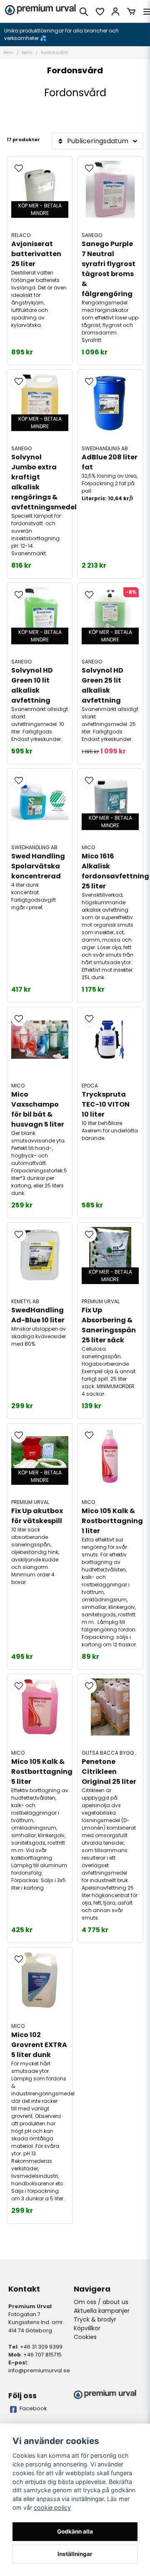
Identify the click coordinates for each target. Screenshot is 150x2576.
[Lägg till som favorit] (100, 12)
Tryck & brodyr (95, 2319)
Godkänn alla (75, 2531)
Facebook (33, 2408)
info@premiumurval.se (39, 2370)
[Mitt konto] (115, 12)
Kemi (27, 53)
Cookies (85, 2337)
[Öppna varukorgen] (131, 12)
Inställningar (75, 2554)
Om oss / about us (101, 2302)
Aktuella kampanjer (102, 2311)
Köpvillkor (87, 2328)
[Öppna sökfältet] (84, 12)
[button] (19, 168)
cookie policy (52, 2507)
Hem (8, 53)
